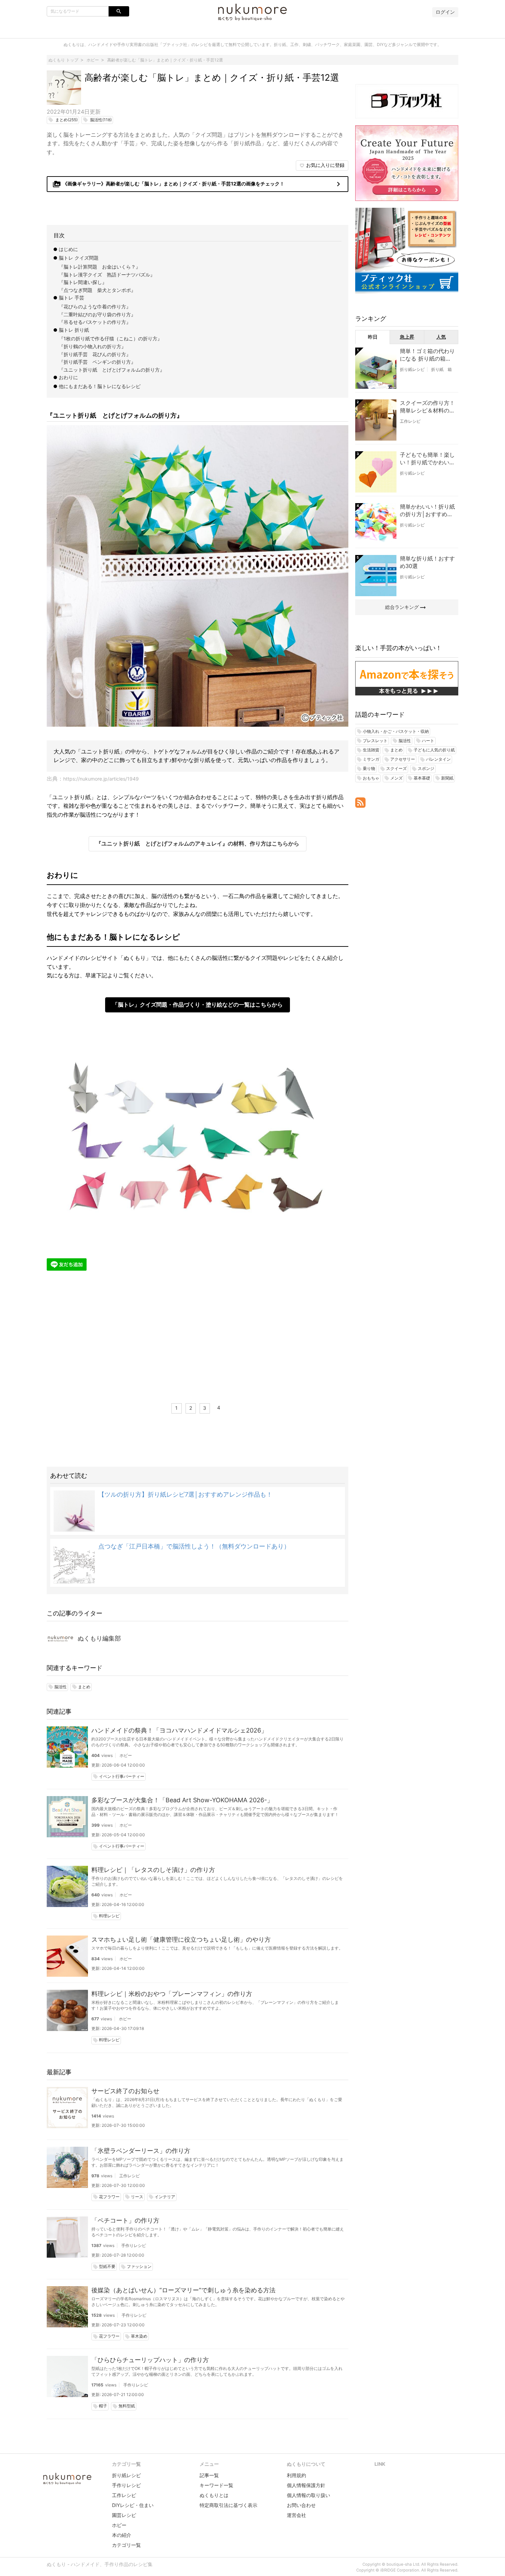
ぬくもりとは (214, 2495)
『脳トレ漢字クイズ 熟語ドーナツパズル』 (107, 275)
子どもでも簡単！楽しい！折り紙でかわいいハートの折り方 (427, 459)
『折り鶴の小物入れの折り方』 (92, 346)
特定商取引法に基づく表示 (228, 2505)
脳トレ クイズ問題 (79, 258)
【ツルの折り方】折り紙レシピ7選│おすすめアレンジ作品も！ (185, 1494)
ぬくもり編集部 (99, 1638)
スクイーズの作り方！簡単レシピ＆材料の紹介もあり (427, 407)
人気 (441, 337)
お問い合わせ (301, 2505)
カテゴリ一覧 (126, 2545)
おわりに (68, 377)
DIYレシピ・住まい (133, 2505)
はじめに (68, 249)
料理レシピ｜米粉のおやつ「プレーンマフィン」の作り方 (172, 1994)
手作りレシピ (134, 2245)
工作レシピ (130, 2176)
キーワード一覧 (216, 2485)
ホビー (126, 1755)
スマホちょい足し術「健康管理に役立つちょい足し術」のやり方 (181, 1939)
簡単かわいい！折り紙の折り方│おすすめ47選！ (427, 511)
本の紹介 (122, 2535)
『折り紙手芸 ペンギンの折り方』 (97, 362)
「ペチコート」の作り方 (125, 2220)
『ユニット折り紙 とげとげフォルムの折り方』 (112, 370)
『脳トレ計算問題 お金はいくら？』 (100, 267)
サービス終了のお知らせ (125, 2091)
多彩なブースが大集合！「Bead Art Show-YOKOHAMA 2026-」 (182, 1800)
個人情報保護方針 (306, 2485)
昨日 (373, 337)
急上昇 (407, 337)
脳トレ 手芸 (71, 298)
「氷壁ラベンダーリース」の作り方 (141, 2151)
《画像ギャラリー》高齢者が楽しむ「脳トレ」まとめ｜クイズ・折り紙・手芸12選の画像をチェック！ (198, 184)
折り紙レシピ (412, 369)
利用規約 (296, 2475)
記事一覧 (209, 2475)
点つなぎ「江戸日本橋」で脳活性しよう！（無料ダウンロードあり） (194, 1546)
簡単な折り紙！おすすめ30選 (427, 562)
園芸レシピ (124, 2515)
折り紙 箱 (441, 369)
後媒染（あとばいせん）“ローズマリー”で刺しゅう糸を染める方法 (183, 2290)
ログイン (445, 12)
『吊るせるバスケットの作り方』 (95, 322)
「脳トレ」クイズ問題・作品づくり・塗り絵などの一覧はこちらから (198, 1005)
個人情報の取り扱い (308, 2495)
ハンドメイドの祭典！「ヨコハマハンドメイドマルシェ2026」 (179, 1730)
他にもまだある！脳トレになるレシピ (100, 386)
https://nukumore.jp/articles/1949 (101, 779)
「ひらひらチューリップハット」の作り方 (150, 2360)
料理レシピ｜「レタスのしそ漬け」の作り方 (153, 1870)
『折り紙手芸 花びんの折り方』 (95, 354)
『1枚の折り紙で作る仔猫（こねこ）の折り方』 (110, 338)
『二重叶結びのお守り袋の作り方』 (97, 314)
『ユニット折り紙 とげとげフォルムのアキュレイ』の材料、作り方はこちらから (198, 843)
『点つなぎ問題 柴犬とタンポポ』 (97, 290)
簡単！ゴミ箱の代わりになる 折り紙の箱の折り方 (427, 355)
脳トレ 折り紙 (74, 330)
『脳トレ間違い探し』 (83, 282)
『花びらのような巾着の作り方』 (95, 307)
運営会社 (296, 2515)
